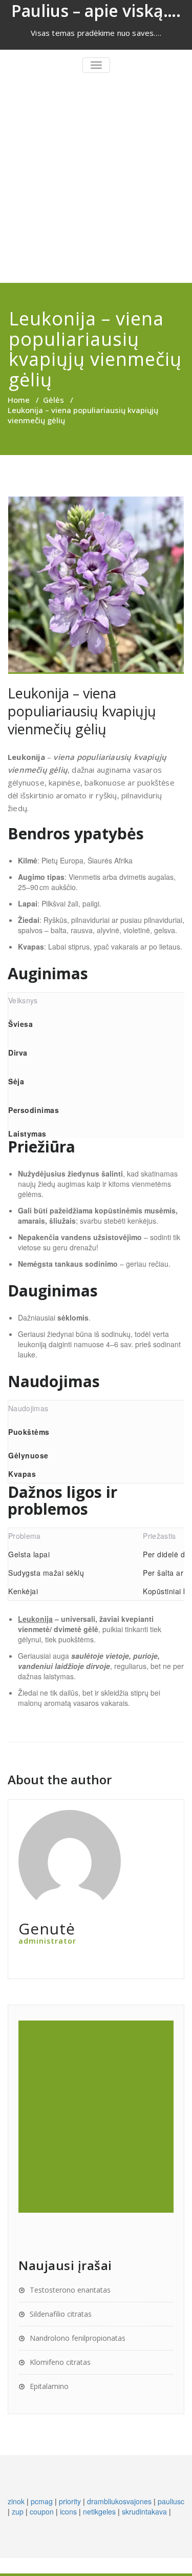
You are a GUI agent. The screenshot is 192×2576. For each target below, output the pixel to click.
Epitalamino (49, 2386)
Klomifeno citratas (60, 2362)
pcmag (42, 2501)
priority (70, 2501)
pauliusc (171, 2501)
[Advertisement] (96, 182)
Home (19, 400)
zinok (16, 2501)
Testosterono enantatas (70, 2290)
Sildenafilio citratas (61, 2314)
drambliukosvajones (119, 2501)
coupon (42, 2511)
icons (68, 2511)
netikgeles (99, 2511)
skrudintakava (144, 2511)
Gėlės (54, 400)
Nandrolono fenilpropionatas (78, 2338)
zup (18, 2511)
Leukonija (35, 1619)
